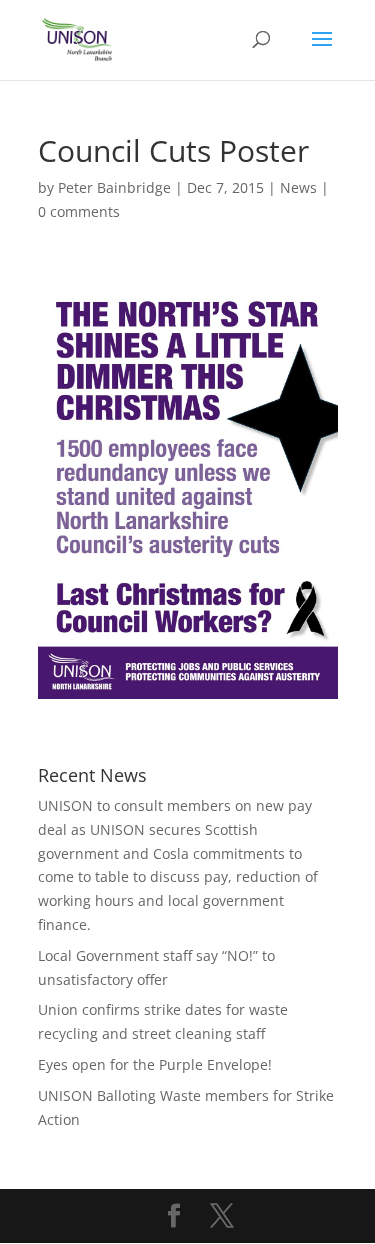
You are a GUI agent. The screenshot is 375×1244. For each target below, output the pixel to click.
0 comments (79, 211)
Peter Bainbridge (114, 187)
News (298, 187)
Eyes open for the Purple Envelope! (155, 1064)
